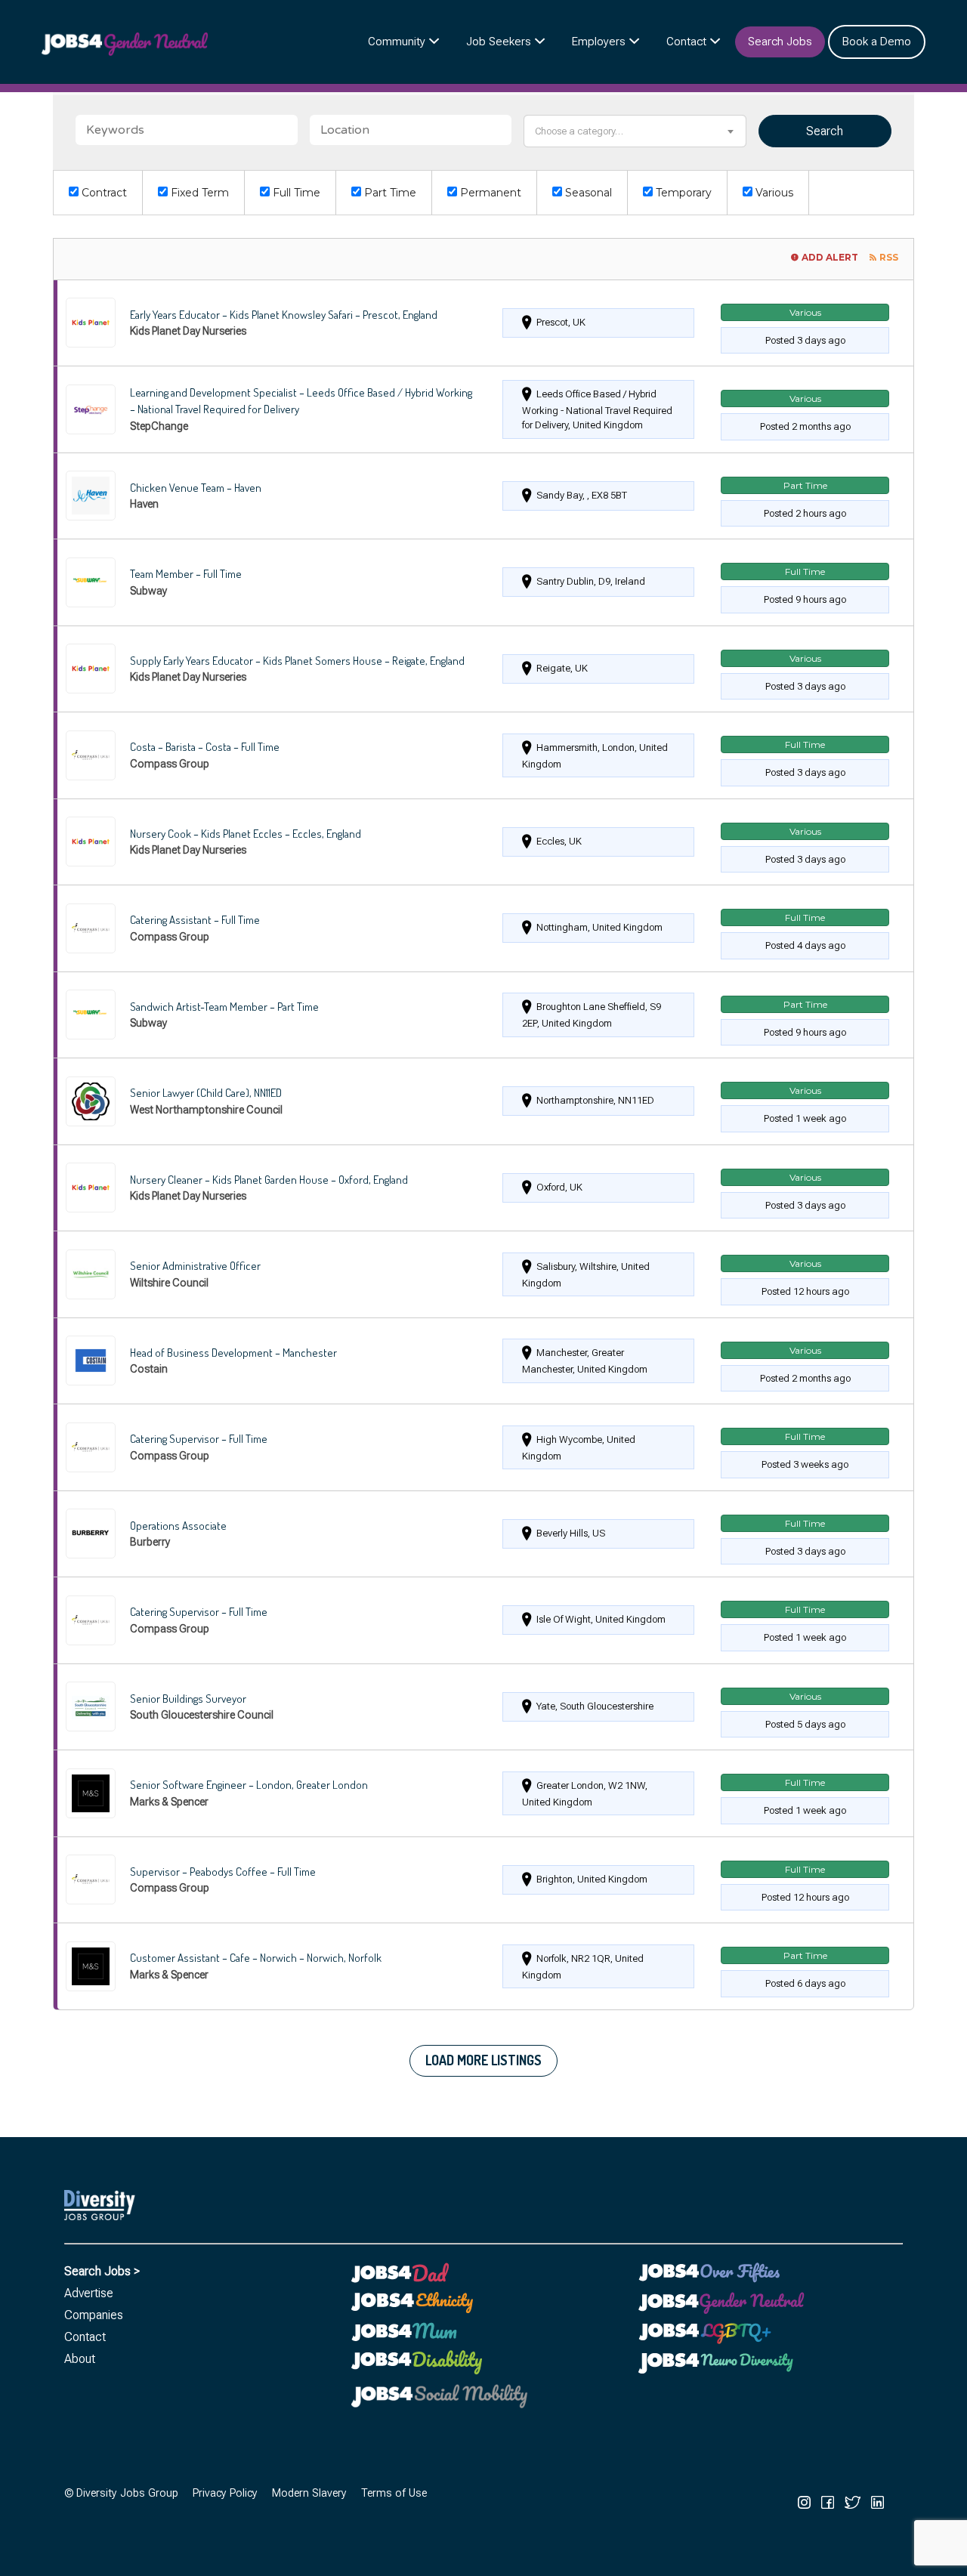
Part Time (389, 193)
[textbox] (635, 131)
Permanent (489, 193)
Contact (686, 42)
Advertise (89, 2293)
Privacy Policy (225, 2493)
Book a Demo (877, 42)
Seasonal (587, 193)
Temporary (682, 193)
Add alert (830, 257)
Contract (103, 193)
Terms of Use (394, 2493)
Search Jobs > (102, 2271)
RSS (889, 257)
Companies (94, 2315)
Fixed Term (198, 193)
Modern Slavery (309, 2493)
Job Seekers (499, 42)
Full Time (295, 193)
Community (397, 42)
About (80, 2359)
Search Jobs (780, 42)
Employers (599, 42)
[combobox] (635, 131)
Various (773, 193)
